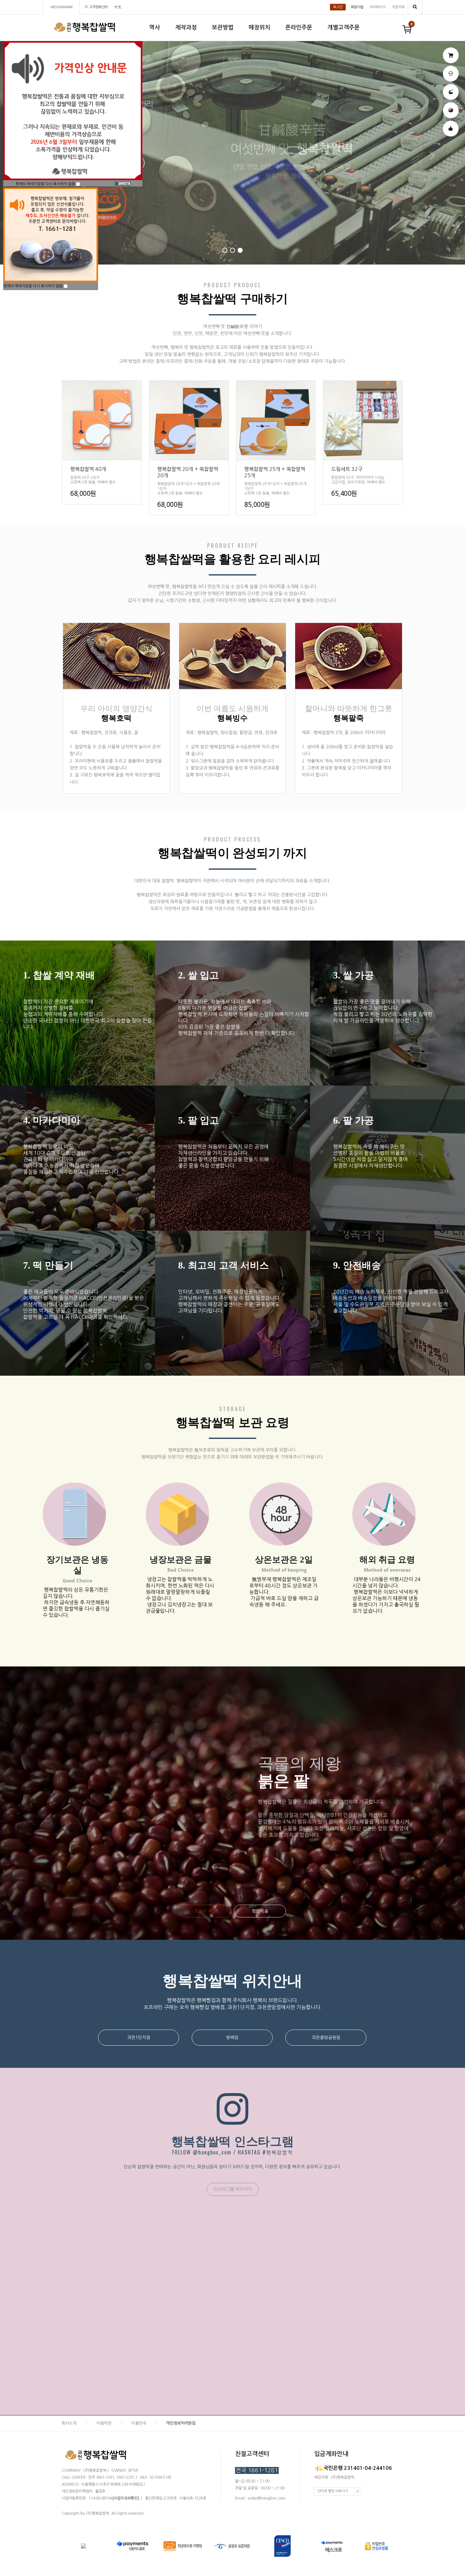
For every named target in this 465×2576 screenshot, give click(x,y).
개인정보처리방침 (181, 2423)
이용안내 (139, 2423)
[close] (123, 184)
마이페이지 (378, 7)
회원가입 (357, 7)
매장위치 (259, 27)
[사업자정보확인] (126, 2498)
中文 (118, 7)
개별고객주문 (344, 27)
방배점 (232, 2037)
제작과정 (186, 27)
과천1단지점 (139, 2037)
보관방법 (223, 27)
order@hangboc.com (267, 2498)
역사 (155, 27)
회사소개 (69, 2423)
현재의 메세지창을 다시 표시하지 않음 (46, 184)
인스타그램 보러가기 (233, 2189)
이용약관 (104, 2423)
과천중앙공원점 (326, 2037)
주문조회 (398, 7)
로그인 (338, 7)
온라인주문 (299, 27)
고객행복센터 (99, 7)
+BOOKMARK (61, 7)
